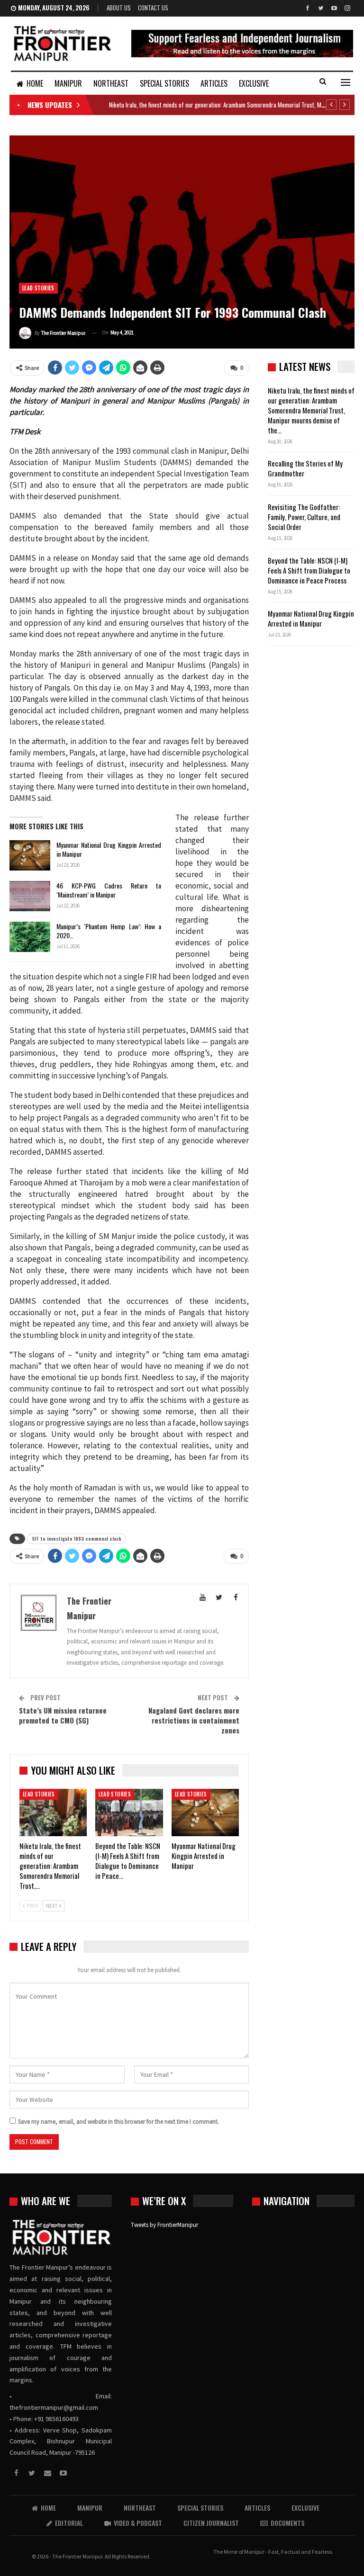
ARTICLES (214, 83)
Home (35, 83)
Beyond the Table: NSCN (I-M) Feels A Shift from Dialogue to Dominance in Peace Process (309, 570)
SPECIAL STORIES (164, 83)
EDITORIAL (69, 2523)
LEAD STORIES (38, 288)
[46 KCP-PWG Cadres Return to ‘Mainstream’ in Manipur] (30, 896)
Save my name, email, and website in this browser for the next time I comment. (118, 2122)
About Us (119, 8)
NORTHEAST (111, 83)
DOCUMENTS (287, 2523)
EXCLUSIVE (254, 83)
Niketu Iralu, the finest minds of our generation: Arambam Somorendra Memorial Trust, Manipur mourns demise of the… (311, 410)
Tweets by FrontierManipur (164, 2225)
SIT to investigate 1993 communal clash (77, 1539)
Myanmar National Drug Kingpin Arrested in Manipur (109, 849)
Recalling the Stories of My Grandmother (305, 468)
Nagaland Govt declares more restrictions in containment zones (194, 1720)
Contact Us (153, 8)
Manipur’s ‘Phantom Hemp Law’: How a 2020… (109, 931)
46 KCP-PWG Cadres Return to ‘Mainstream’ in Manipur (109, 890)
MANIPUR (68, 83)
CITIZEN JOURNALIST (211, 2523)
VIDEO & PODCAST (138, 2523)
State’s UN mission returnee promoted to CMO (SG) (63, 1715)
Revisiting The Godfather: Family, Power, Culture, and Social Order (304, 517)
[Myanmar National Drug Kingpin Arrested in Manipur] (30, 855)
